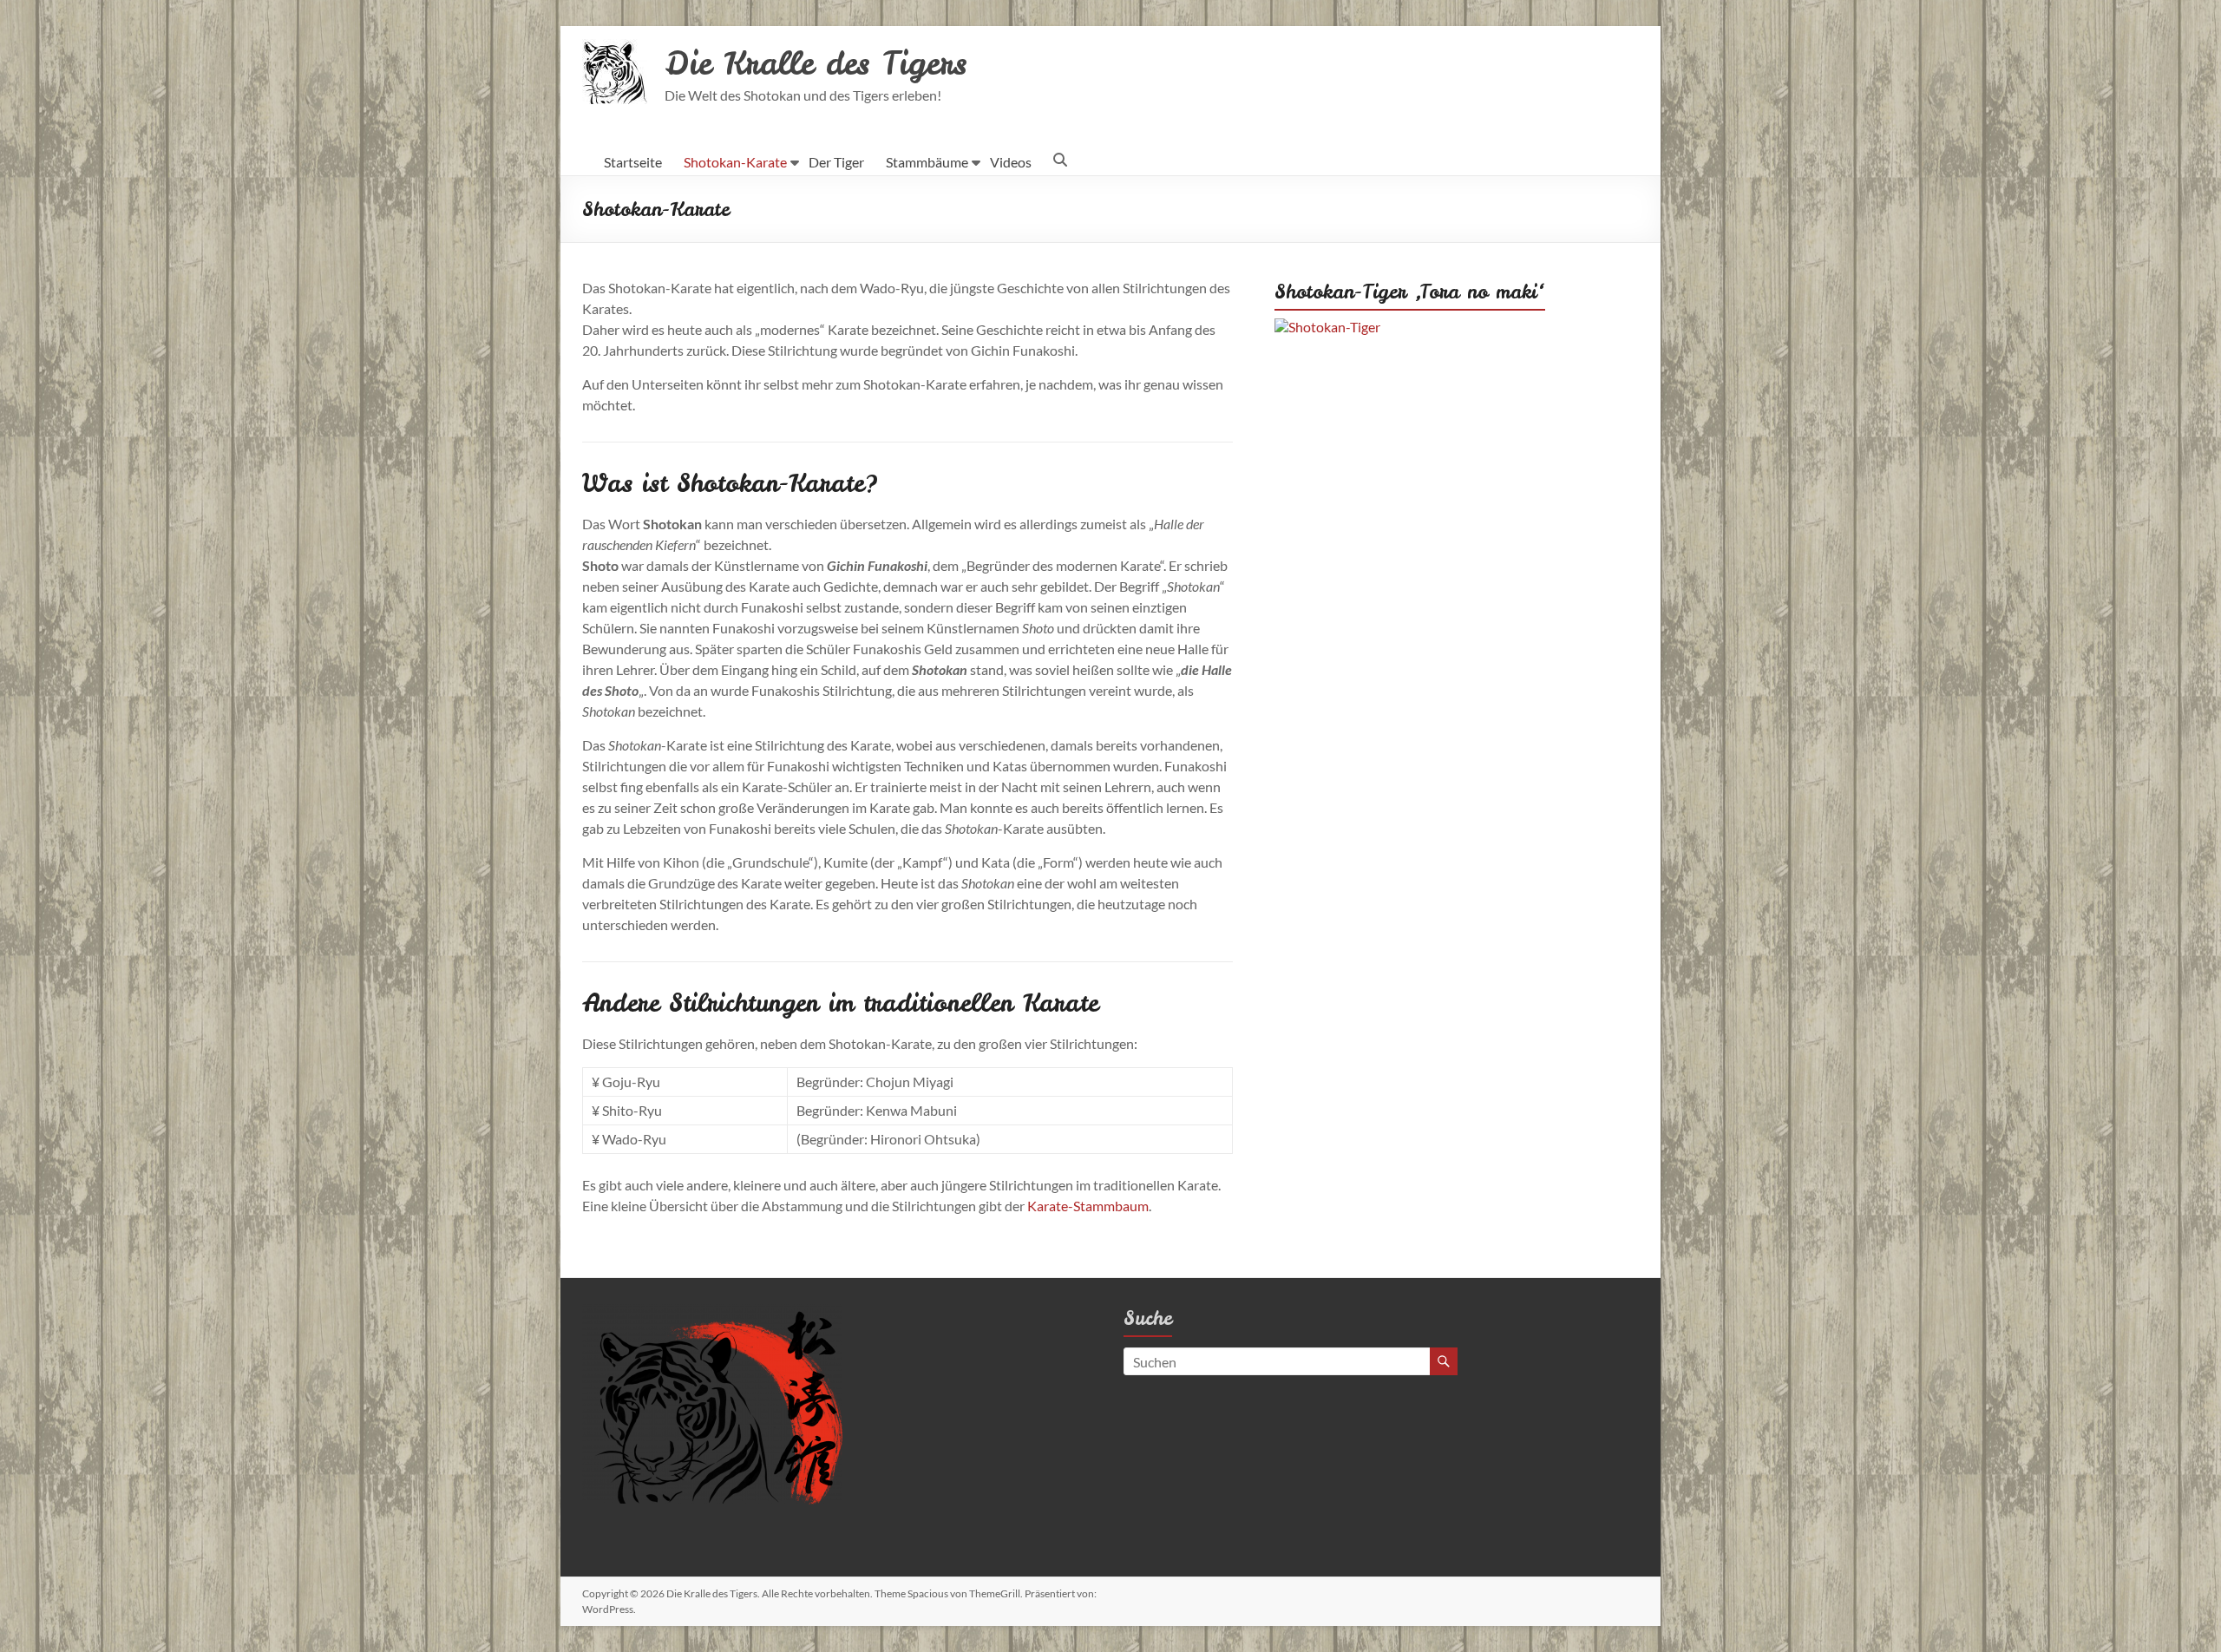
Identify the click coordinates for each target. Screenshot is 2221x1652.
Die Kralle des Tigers (816, 63)
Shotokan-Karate (735, 162)
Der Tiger (836, 162)
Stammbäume (927, 162)
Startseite (633, 162)
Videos (1011, 162)
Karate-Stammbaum (1088, 1206)
